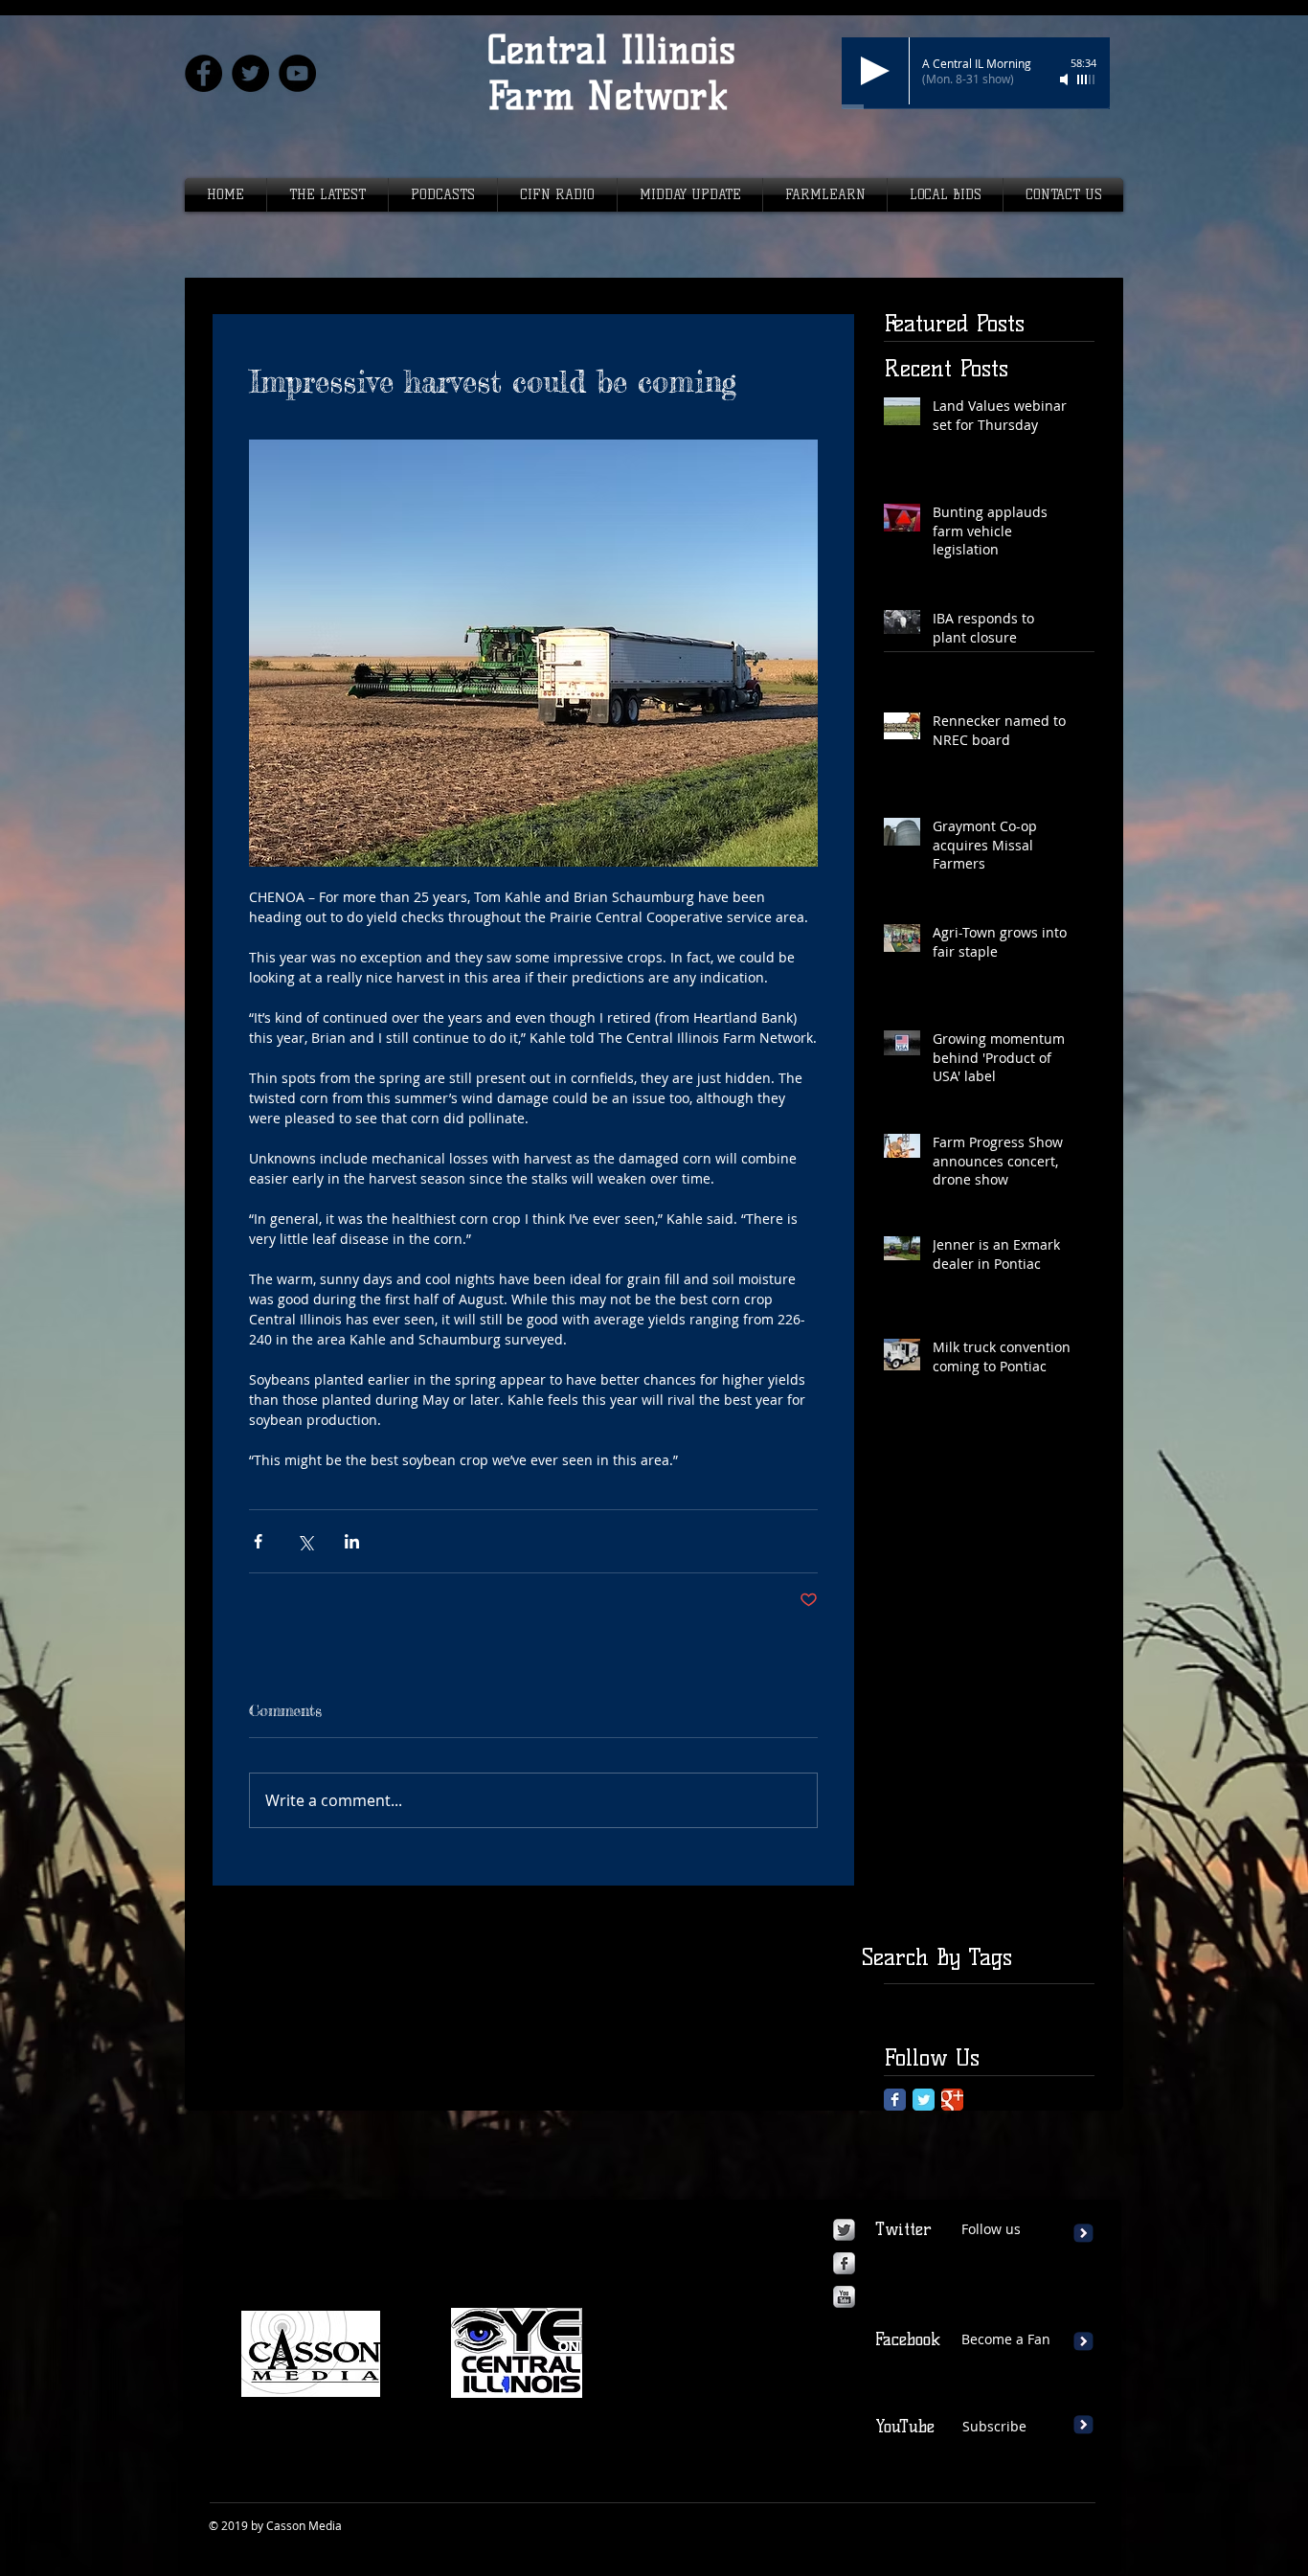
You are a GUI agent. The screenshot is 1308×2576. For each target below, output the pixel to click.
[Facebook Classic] (895, 2100)
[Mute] (1066, 79)
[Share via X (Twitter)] (305, 1541)
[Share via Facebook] (258, 1541)
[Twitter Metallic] (844, 2230)
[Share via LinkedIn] (352, 1541)
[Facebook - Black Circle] (203, 73)
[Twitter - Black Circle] (250, 73)
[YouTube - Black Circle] (297, 73)
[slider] (1087, 79)
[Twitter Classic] (924, 2100)
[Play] (875, 71)
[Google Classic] (952, 2100)
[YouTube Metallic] (844, 2297)
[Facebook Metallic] (844, 2263)
